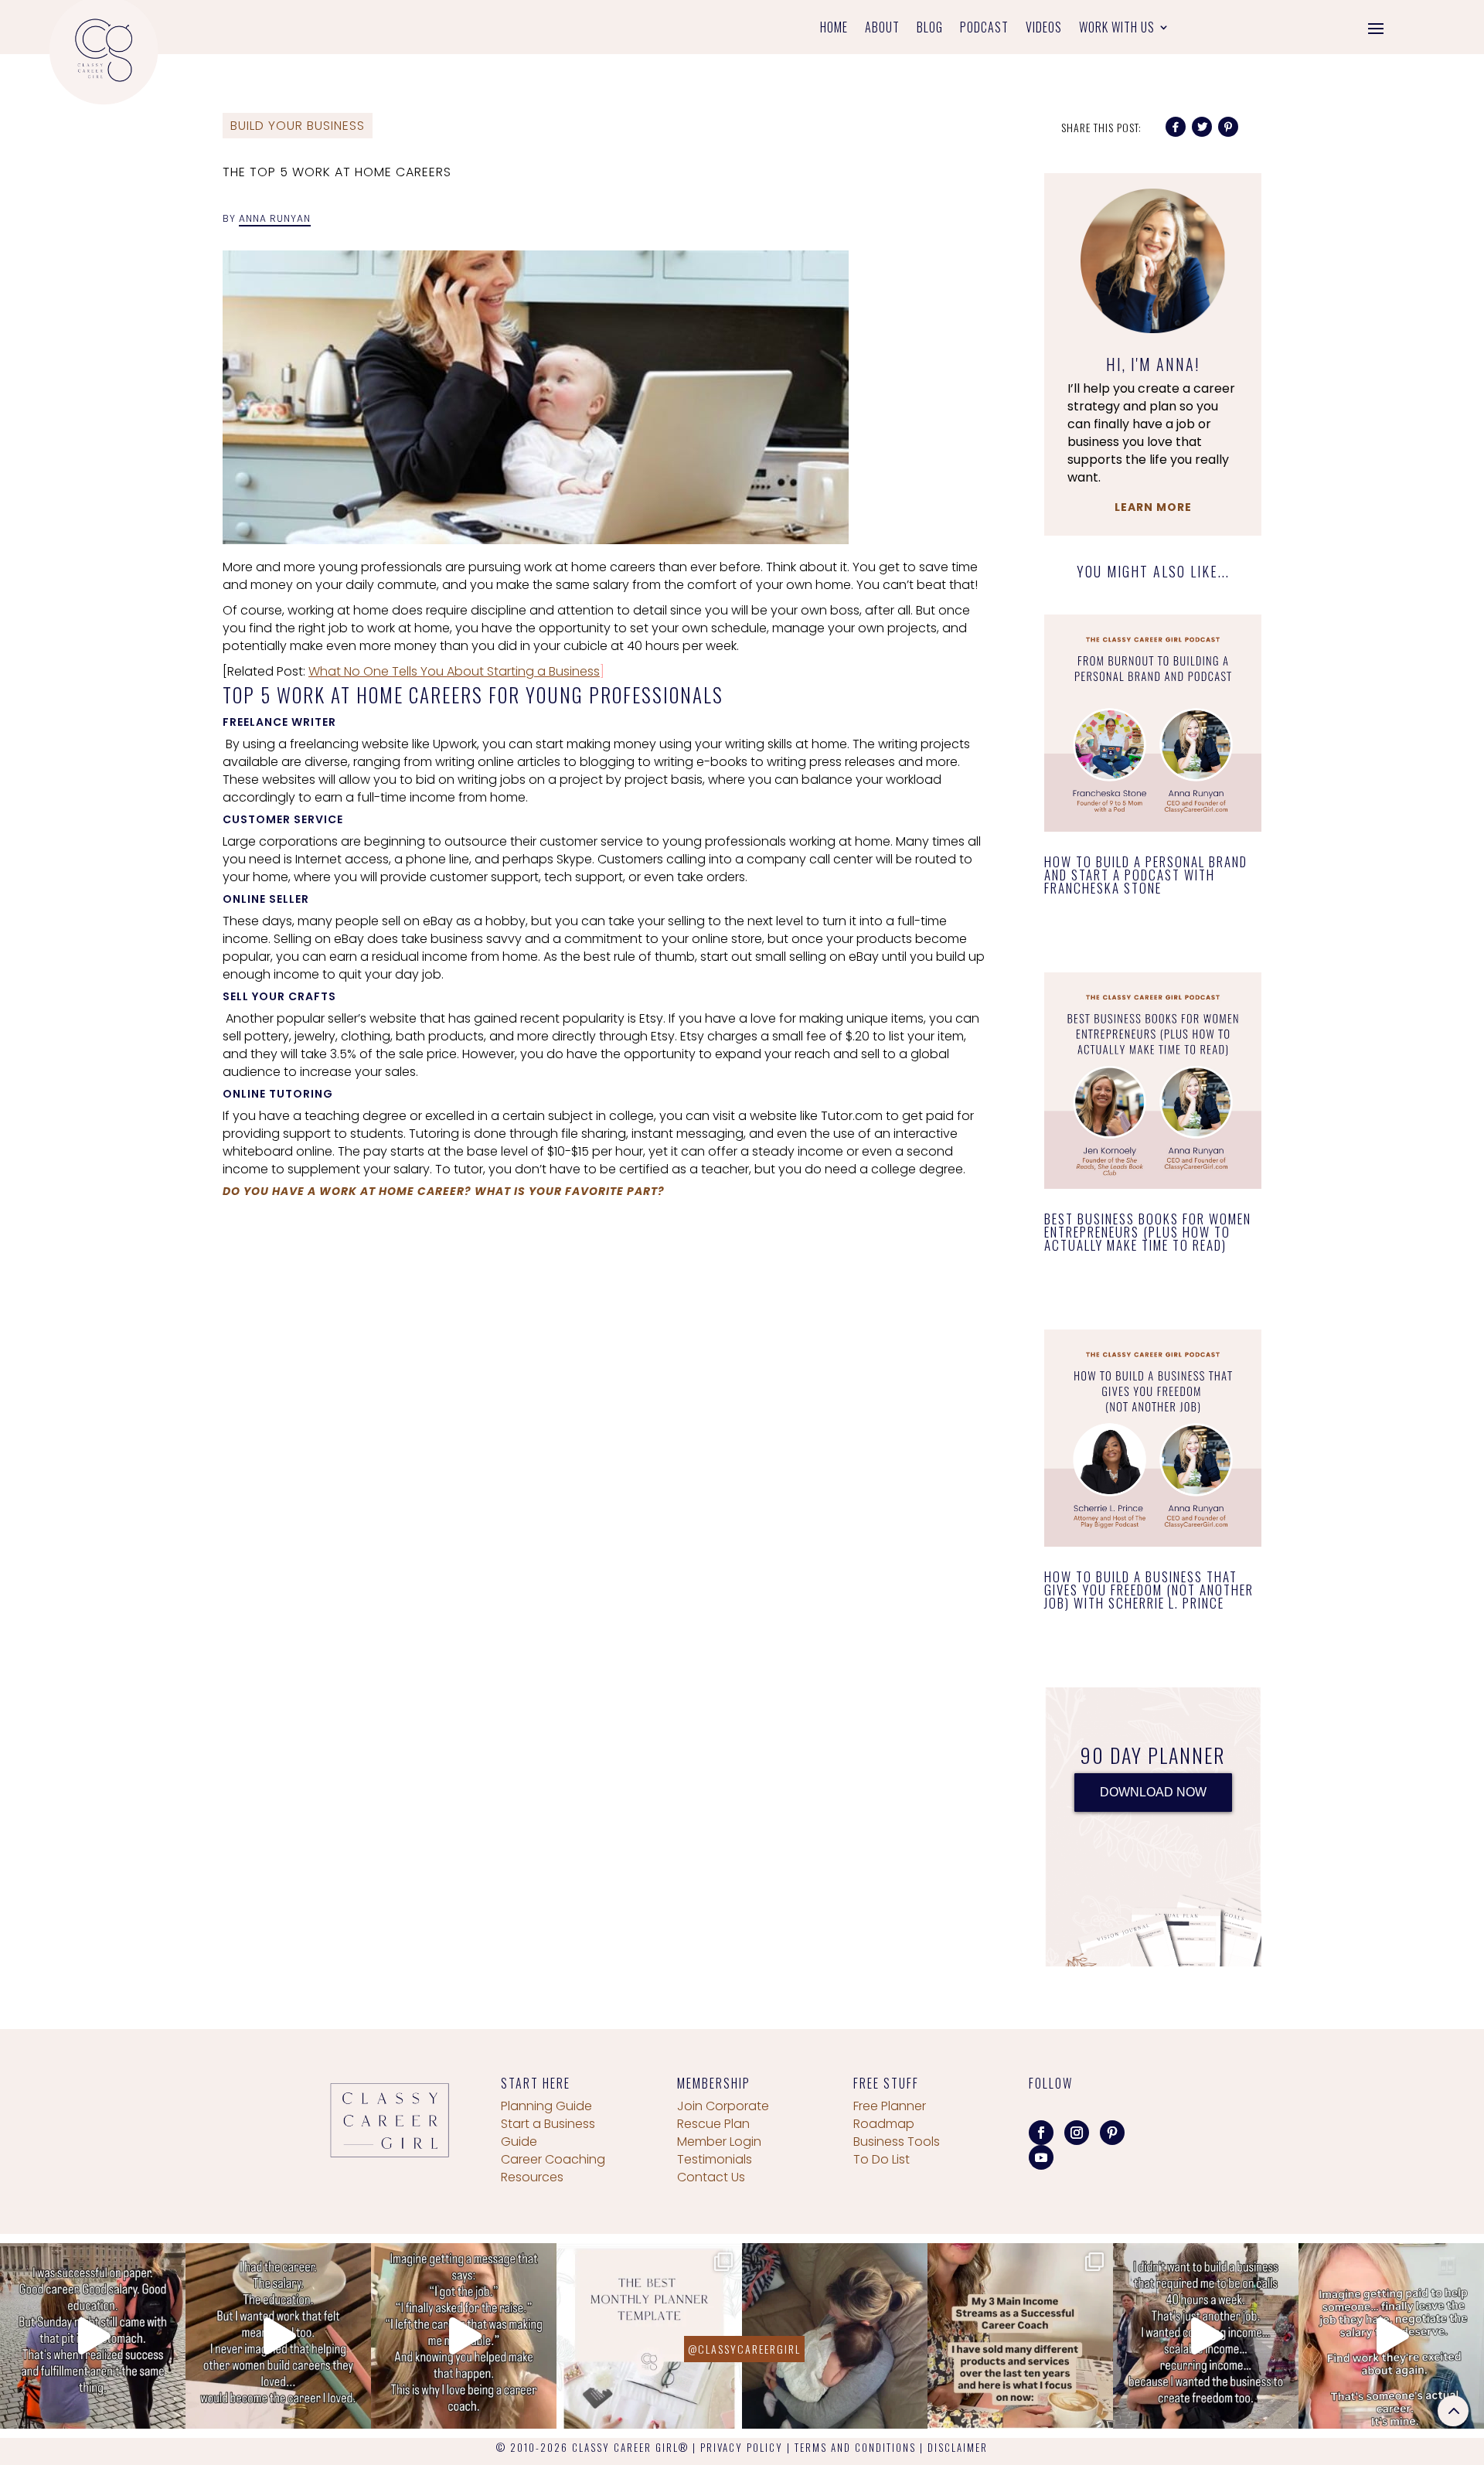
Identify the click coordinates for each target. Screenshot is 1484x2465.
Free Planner (890, 2106)
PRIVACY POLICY (742, 2447)
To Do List (882, 2159)
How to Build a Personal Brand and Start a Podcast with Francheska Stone (1146, 875)
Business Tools (897, 2142)
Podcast (984, 29)
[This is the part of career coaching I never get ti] (464, 2336)
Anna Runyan (275, 218)
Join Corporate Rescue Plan (723, 2115)
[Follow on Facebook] (1041, 2133)
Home (834, 29)
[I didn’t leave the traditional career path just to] (1206, 2336)
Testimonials (715, 2159)
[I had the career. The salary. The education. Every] (278, 2336)
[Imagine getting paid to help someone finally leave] (1391, 2336)
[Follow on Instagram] (1077, 2133)
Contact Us (711, 2177)
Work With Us (1117, 29)
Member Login (719, 2142)
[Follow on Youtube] (1041, 2157)
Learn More (1153, 507)
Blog (930, 29)
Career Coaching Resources (553, 2168)
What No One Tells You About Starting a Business (454, 671)
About (882, 29)
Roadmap (884, 2124)
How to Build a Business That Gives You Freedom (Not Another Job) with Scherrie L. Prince (1149, 1590)
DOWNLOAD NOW (1153, 1792)
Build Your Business (298, 126)
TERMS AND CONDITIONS (855, 2447)
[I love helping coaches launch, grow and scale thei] (835, 2336)
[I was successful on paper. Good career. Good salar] (93, 2336)
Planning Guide (546, 2106)
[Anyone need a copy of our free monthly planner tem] (649, 2336)
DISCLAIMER (958, 2447)
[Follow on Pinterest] (1112, 2133)
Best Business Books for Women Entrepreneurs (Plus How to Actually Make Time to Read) (1148, 1232)
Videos (1044, 29)
